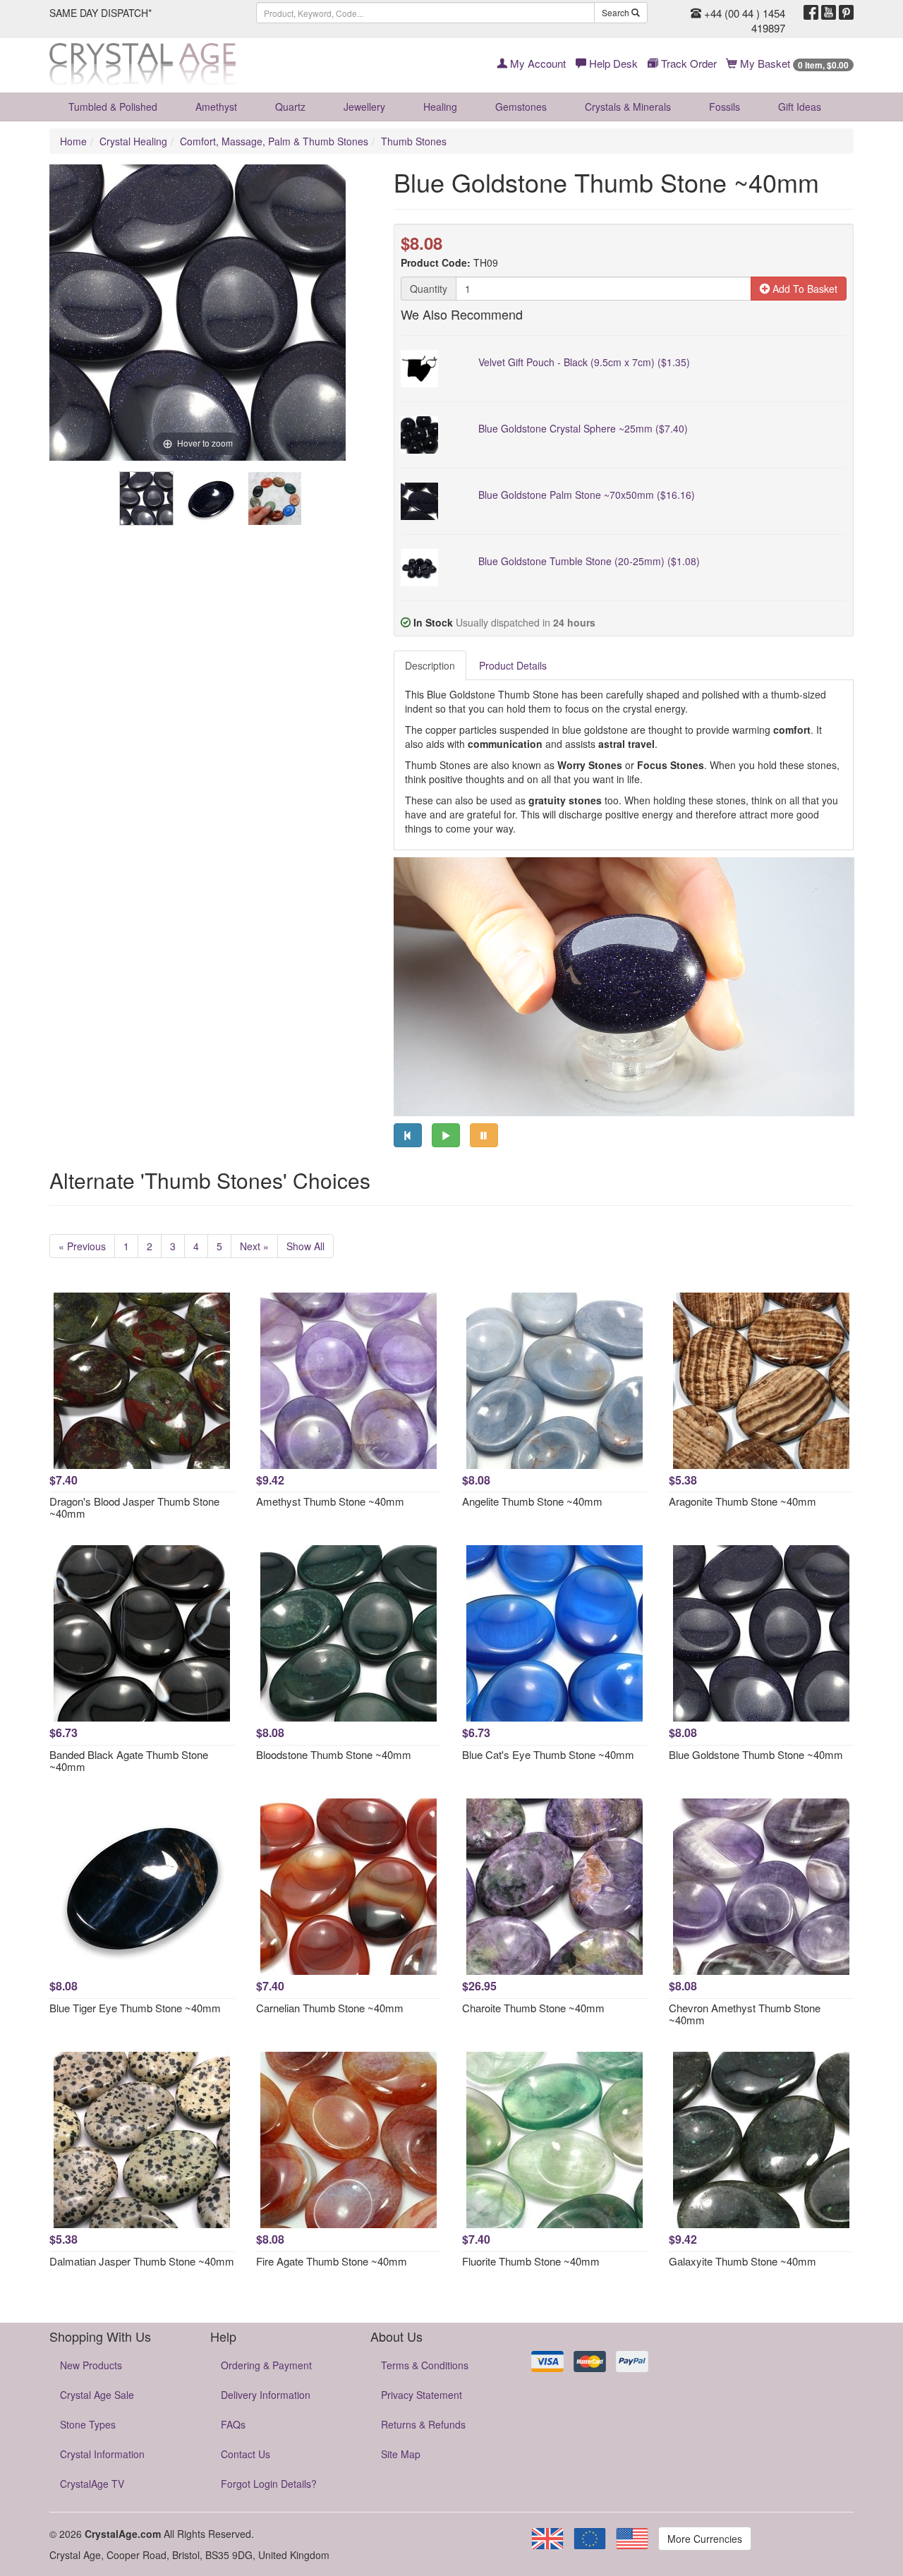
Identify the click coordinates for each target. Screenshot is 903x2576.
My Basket (793, 63)
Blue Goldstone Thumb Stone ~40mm (756, 1754)
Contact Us (246, 2454)
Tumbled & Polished (113, 107)
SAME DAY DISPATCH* (101, 13)
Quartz (290, 107)
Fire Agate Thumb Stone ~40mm (332, 2261)
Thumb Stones (414, 141)
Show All (305, 1246)
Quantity (429, 289)
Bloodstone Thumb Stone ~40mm (334, 1754)
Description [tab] (430, 665)
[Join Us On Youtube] (829, 13)
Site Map (401, 2454)
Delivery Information (266, 2395)
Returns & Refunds (423, 2424)
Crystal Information (102, 2454)
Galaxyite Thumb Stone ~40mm (743, 2261)
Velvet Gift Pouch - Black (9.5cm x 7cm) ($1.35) (584, 362)
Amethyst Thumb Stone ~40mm (330, 1501)
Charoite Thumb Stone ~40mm (533, 2008)
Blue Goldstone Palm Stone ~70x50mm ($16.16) (587, 495)
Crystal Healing (133, 141)
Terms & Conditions (425, 2365)
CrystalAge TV (92, 2484)
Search (617, 12)
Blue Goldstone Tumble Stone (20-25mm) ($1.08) (589, 561)
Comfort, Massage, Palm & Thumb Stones (274, 141)
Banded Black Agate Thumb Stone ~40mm (129, 1760)
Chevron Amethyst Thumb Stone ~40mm (745, 2014)
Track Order (687, 63)
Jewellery (364, 107)
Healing (440, 107)
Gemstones (521, 107)
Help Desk (612, 63)
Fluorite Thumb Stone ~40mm (531, 2261)
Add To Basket (804, 289)
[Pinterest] (846, 13)
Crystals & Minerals (628, 107)
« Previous (82, 1246)
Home (73, 141)
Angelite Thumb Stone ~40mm (532, 1501)
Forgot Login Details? (269, 2484)
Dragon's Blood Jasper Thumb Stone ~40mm (134, 1507)
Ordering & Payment (266, 2365)
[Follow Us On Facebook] (811, 13)
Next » (254, 1246)
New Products (91, 2365)
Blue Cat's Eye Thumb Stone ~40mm (548, 1754)
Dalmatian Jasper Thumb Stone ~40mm (142, 2261)
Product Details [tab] (513, 665)
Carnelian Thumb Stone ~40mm (330, 2008)
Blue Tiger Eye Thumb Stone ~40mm (135, 2008)
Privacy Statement (422, 2395)
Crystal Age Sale (97, 2395)
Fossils (725, 107)
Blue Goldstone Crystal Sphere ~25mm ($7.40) (583, 428)
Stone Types (88, 2424)
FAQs (233, 2424)
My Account (537, 63)
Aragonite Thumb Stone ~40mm (743, 1501)
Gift (800, 107)
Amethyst (216, 107)
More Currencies (705, 2539)
